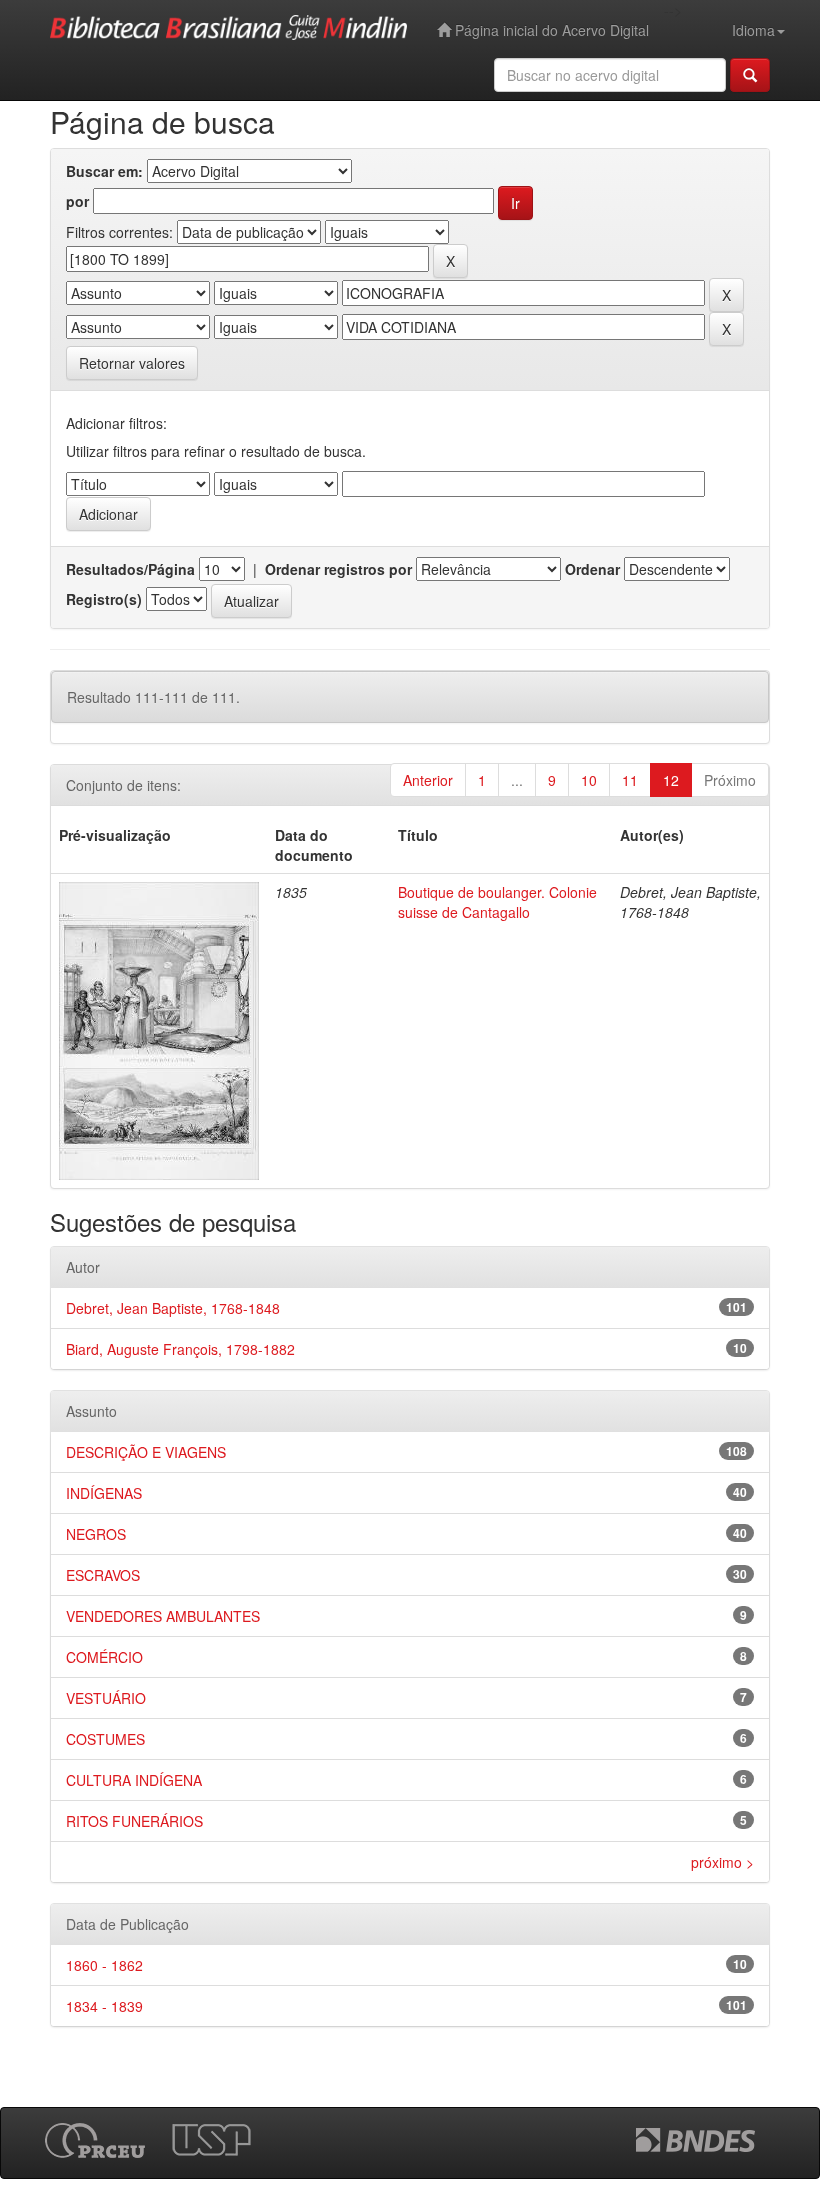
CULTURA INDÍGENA (134, 1780)
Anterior (428, 780)
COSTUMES (105, 1739)
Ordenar (592, 569)
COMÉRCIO (104, 1657)
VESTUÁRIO (106, 1698)
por (77, 201)
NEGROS (96, 1534)
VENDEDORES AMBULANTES (163, 1616)
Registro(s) (104, 599)
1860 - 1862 (104, 1965)
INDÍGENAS (104, 1493)
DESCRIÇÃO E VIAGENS (146, 1452)
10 (589, 780)
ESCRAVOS (103, 1575)
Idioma (753, 30)
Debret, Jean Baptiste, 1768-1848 (173, 1308)
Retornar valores (132, 363)
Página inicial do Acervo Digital (550, 30)
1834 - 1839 (104, 2006)
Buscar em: (104, 171)
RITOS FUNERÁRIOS (134, 1821)
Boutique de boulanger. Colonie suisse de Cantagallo (497, 902)
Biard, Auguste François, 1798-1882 (180, 1349)
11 (630, 780)
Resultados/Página (130, 569)
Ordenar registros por (338, 569)
